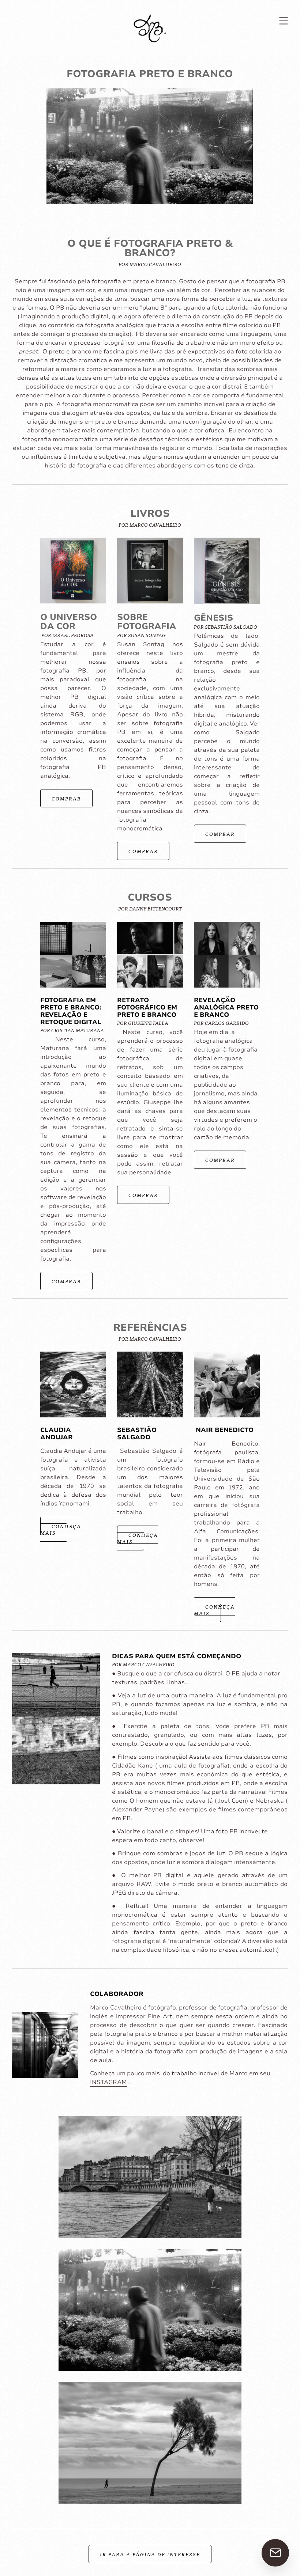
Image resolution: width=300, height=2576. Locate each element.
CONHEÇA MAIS (61, 1529)
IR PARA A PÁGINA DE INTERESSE (150, 2554)
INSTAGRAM (108, 2082)
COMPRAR (66, 798)
